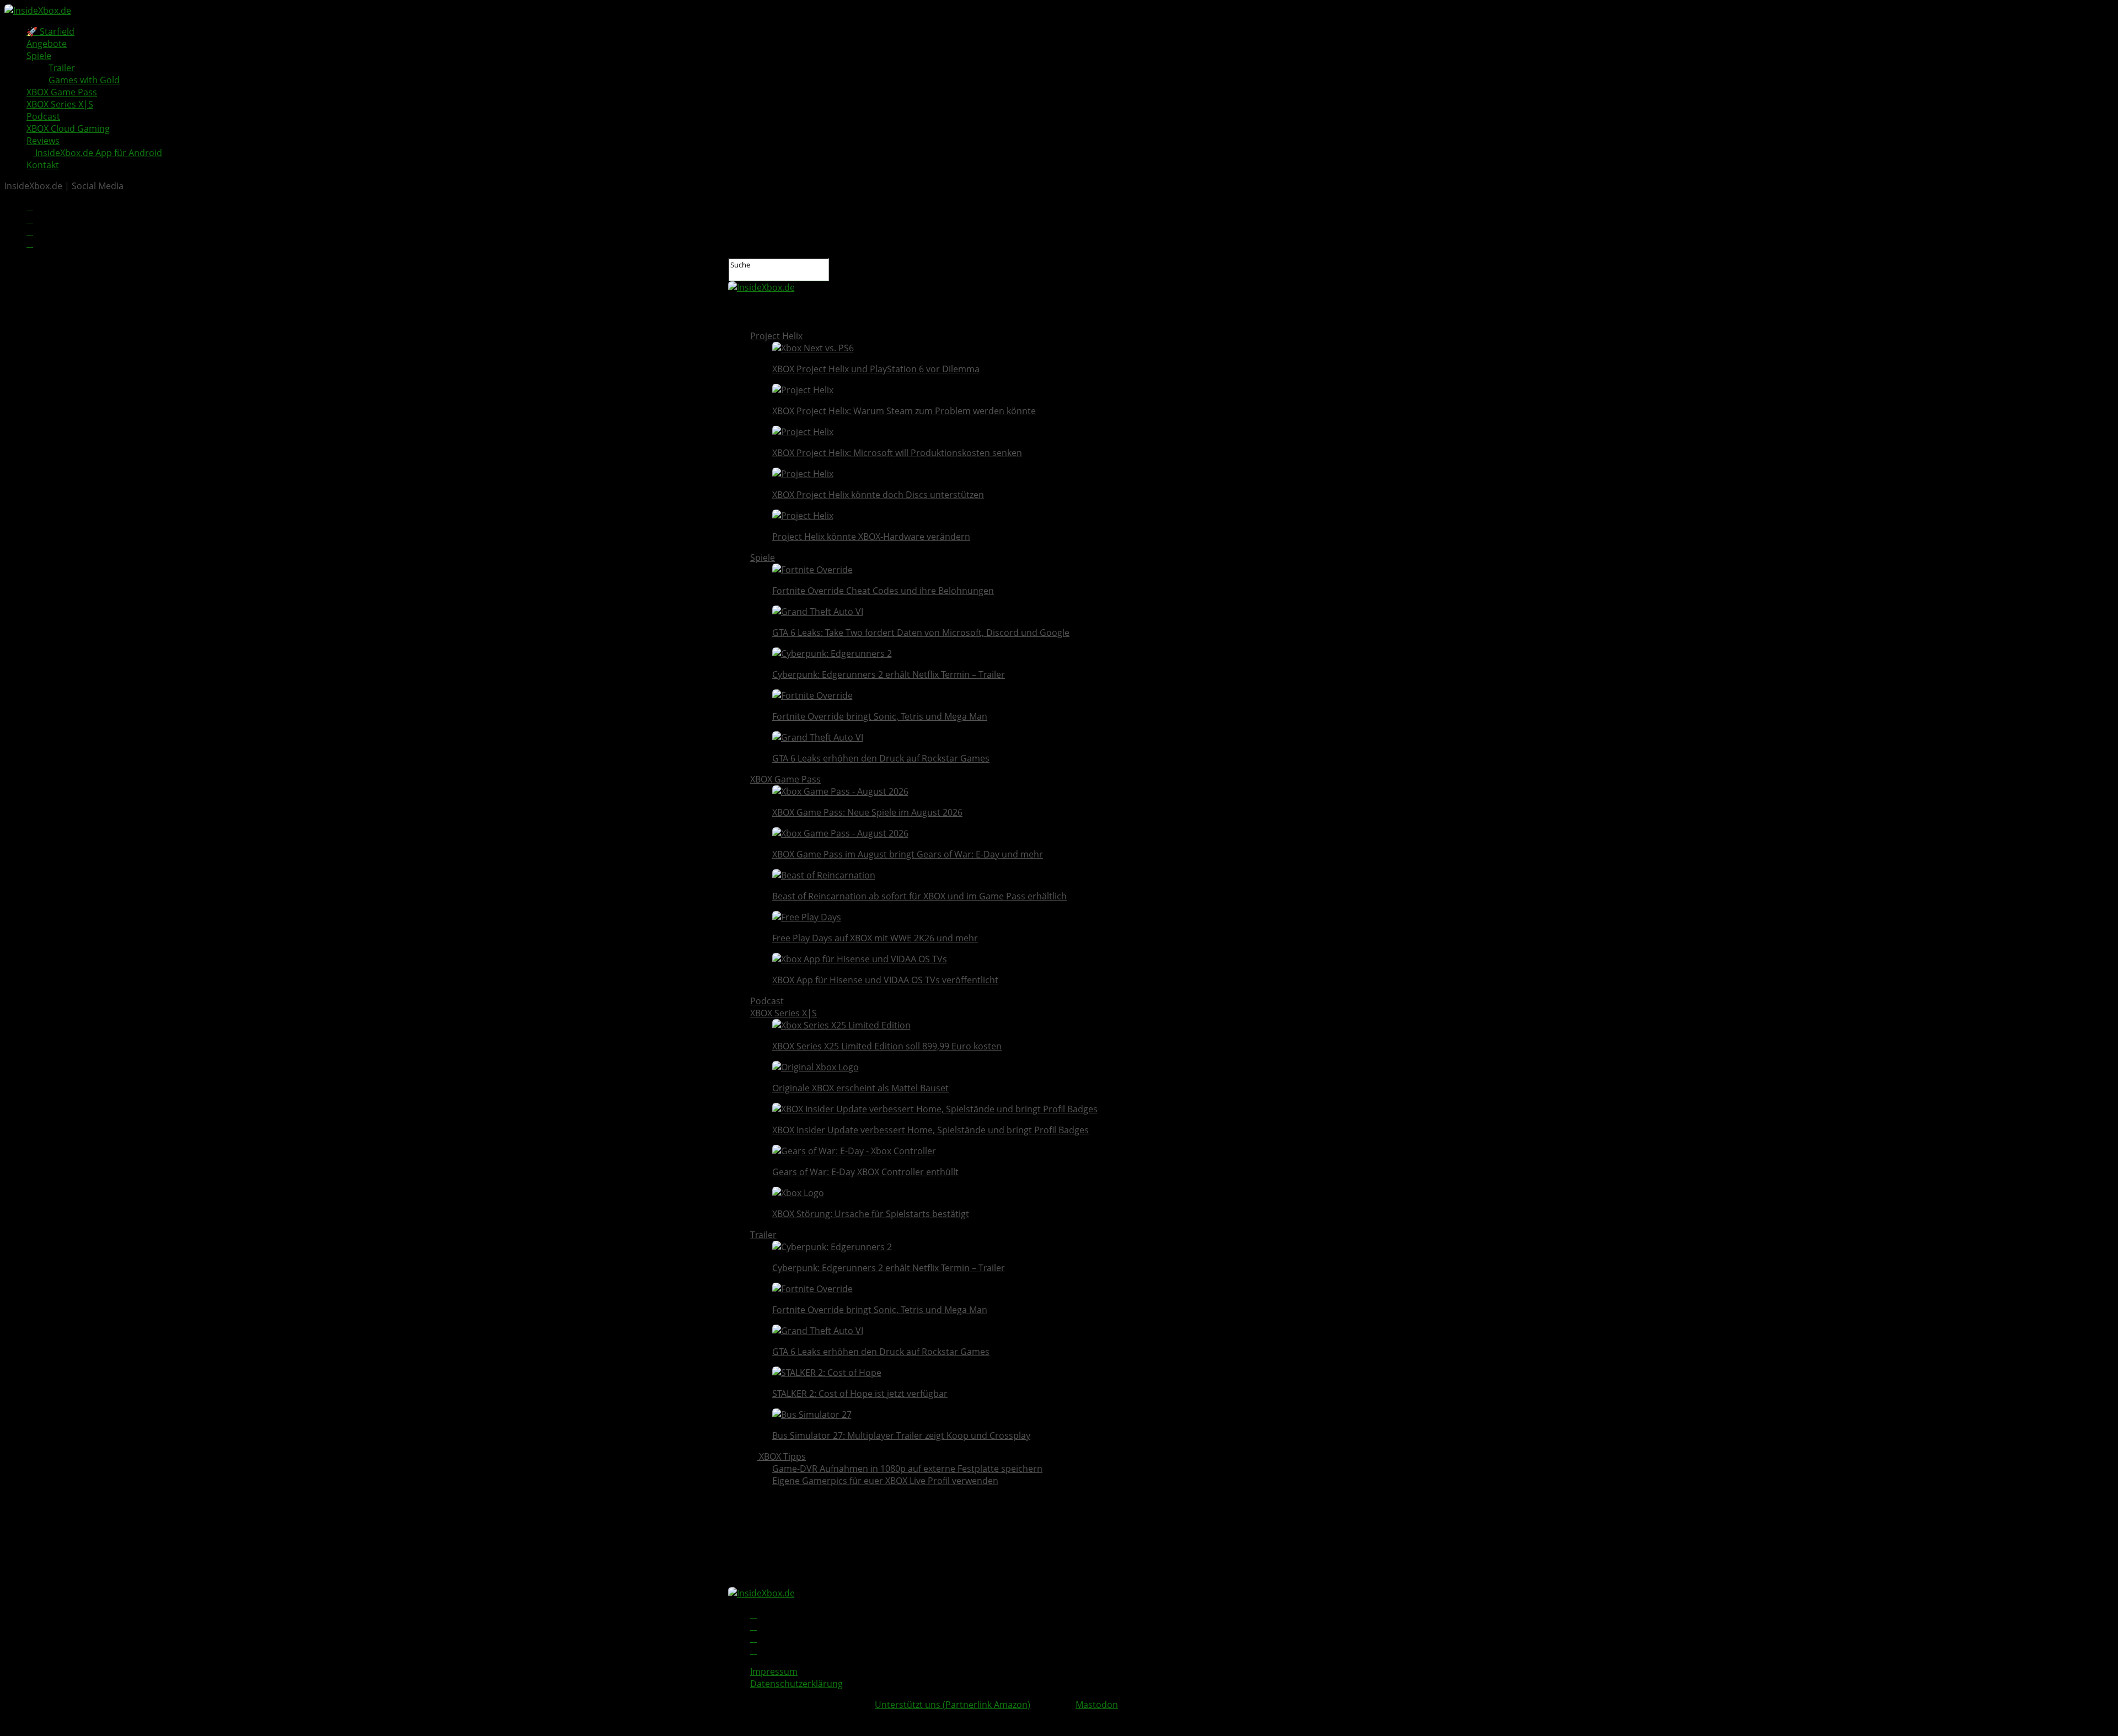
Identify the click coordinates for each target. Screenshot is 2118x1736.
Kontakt (43, 165)
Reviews (43, 141)
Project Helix (776, 336)
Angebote (47, 44)
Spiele (39, 56)
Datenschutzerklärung (796, 1684)
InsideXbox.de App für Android (98, 153)
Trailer (62, 68)
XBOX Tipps (781, 1456)
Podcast (43, 116)
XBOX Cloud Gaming (68, 128)
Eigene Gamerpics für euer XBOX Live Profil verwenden (885, 1481)
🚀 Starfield (50, 31)
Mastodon (1097, 1705)
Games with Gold (84, 80)
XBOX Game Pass (62, 92)
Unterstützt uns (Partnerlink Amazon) (953, 1705)
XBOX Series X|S (60, 104)
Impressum (774, 1671)
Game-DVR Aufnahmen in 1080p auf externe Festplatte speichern (907, 1469)
